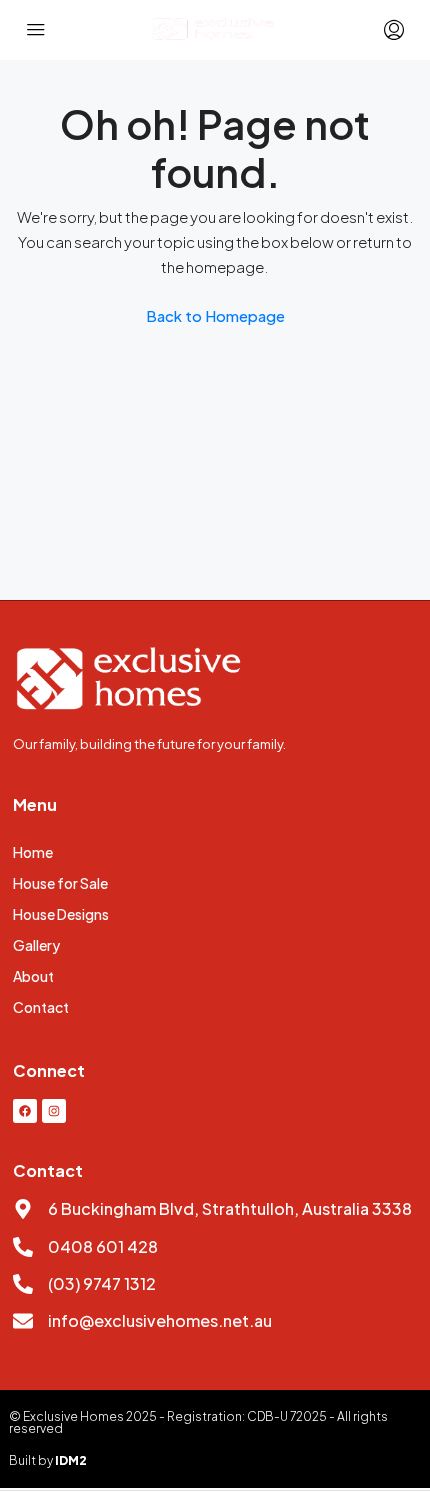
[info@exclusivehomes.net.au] (23, 1321)
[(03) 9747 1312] (23, 1284)
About (33, 976)
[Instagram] (54, 1111)
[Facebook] (25, 1111)
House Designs (61, 914)
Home (33, 852)
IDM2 (71, 1460)
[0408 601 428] (23, 1247)
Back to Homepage (215, 315)
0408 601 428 (103, 1246)
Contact (41, 1007)
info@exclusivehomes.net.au (160, 1320)
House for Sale (60, 883)
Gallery (36, 945)
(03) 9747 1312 (102, 1283)
